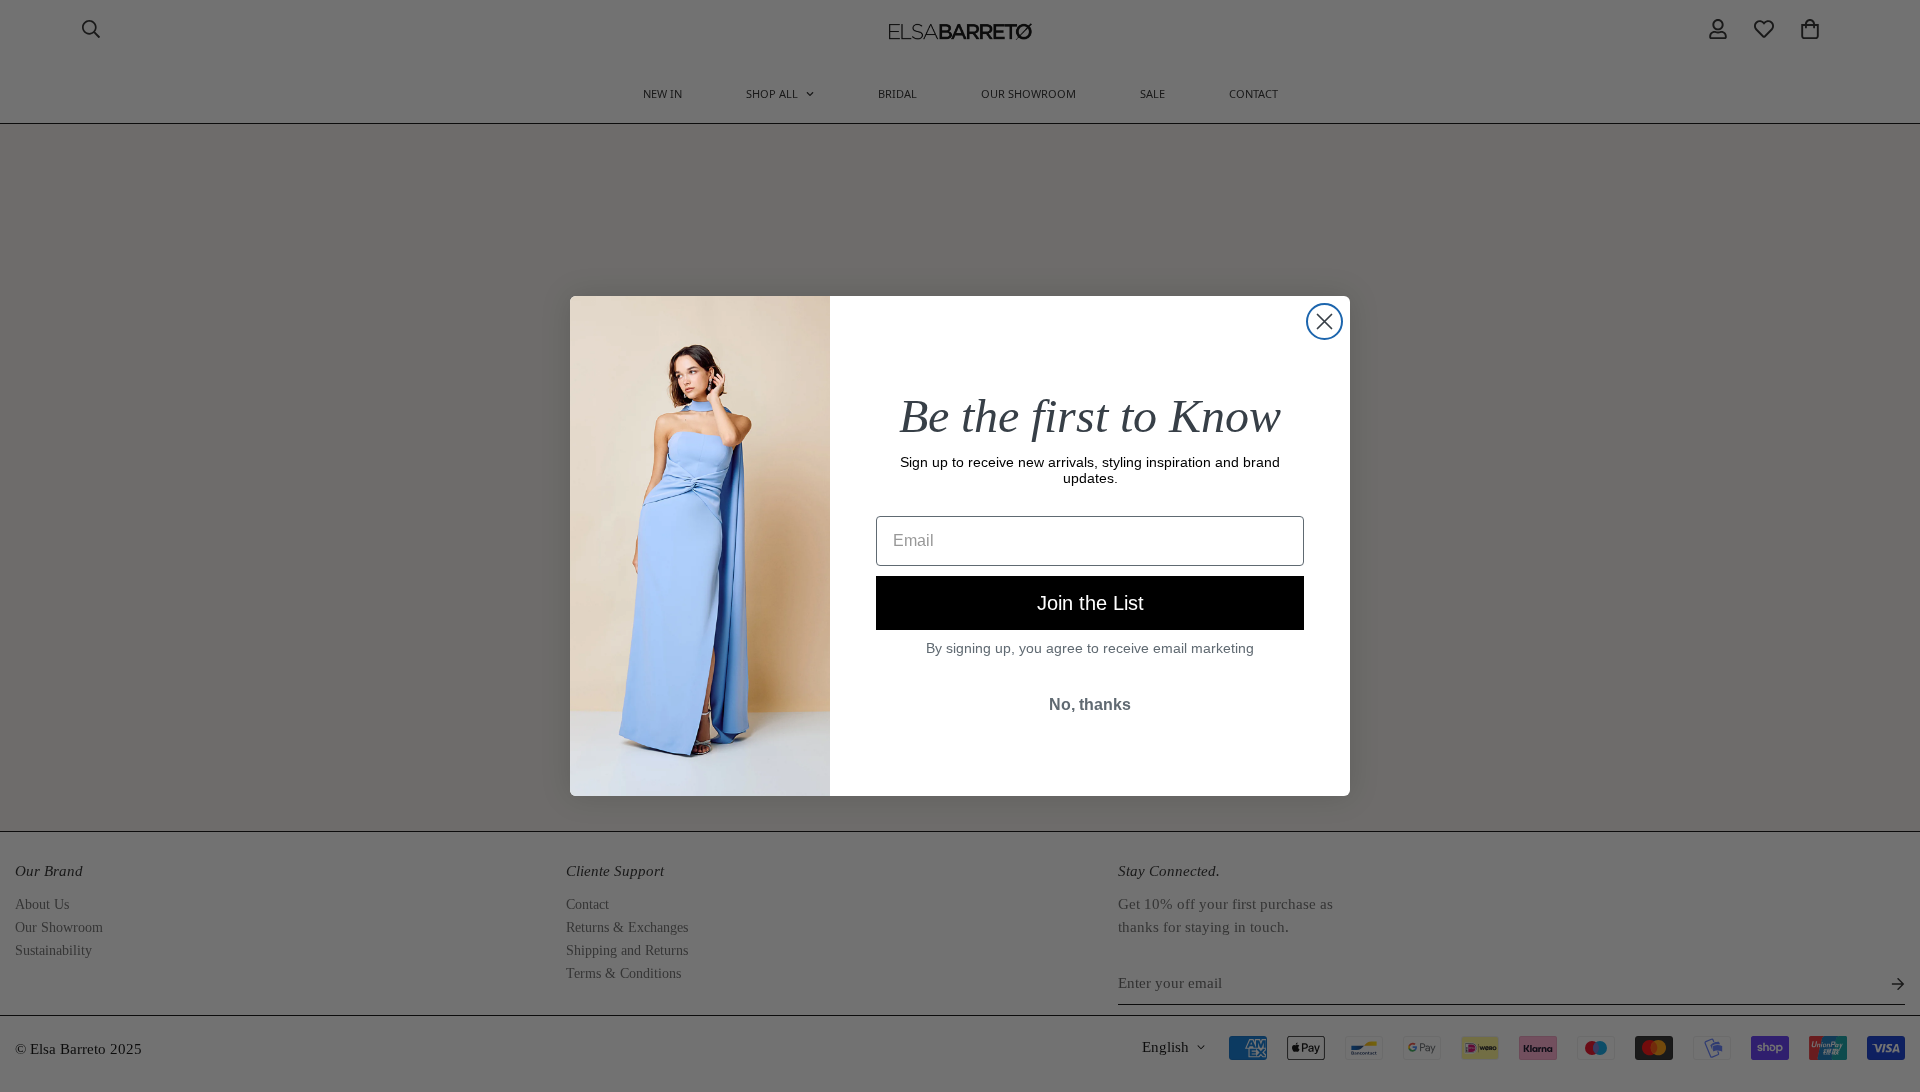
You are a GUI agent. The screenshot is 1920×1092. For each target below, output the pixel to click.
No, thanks (1090, 704)
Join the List (1090, 603)
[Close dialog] (1324, 321)
